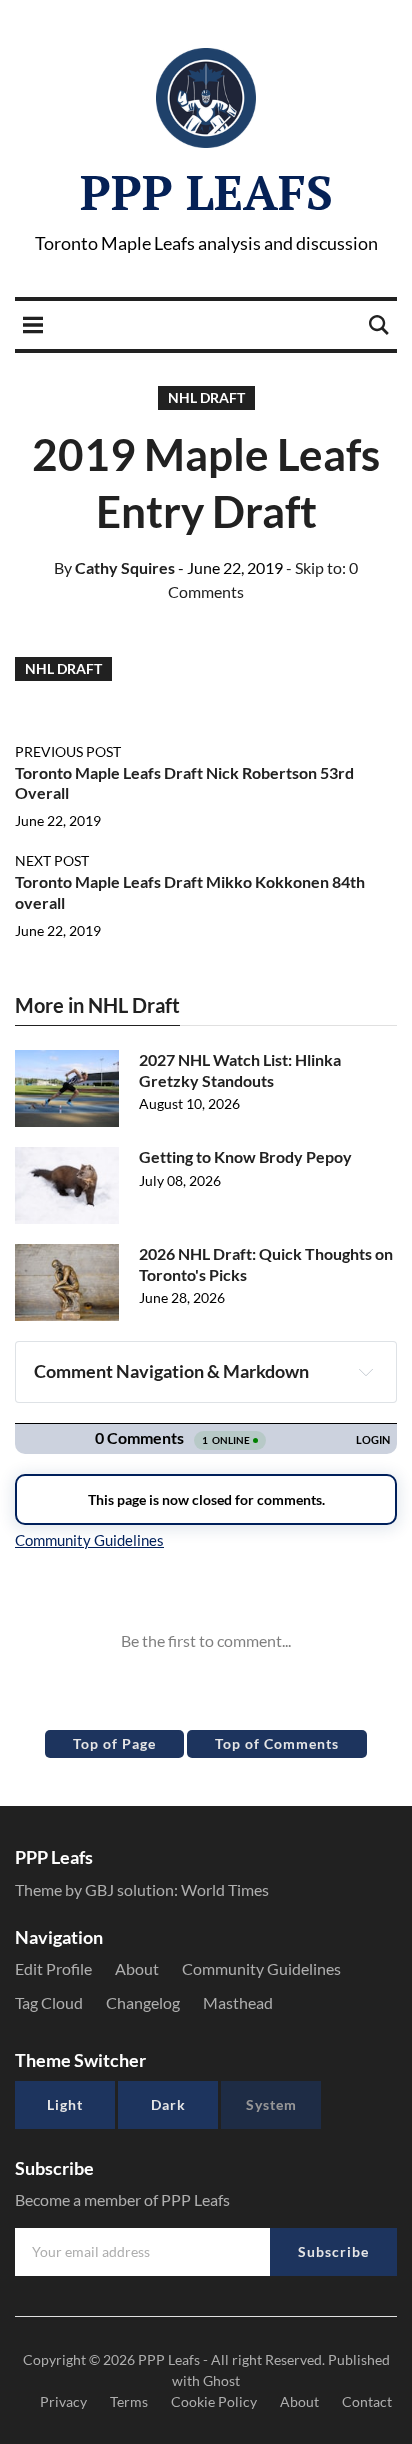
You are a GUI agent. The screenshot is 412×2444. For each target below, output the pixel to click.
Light (65, 2104)
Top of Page (114, 1743)
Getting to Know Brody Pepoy (245, 1156)
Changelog (143, 2002)
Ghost (221, 2380)
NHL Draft (206, 397)
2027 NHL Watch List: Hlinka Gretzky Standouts (240, 1070)
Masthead (238, 2002)
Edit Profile (53, 1968)
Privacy (63, 2401)
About (137, 1968)
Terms (129, 2401)
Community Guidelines (261, 1968)
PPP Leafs (206, 192)
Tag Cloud (49, 2002)
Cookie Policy (214, 2401)
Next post (52, 860)
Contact (367, 2401)
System (271, 2104)
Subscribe (333, 2251)
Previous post (68, 751)
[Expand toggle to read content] (366, 1372)
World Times (225, 1889)
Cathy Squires (114, 567)
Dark (168, 2104)
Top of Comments (277, 1743)
